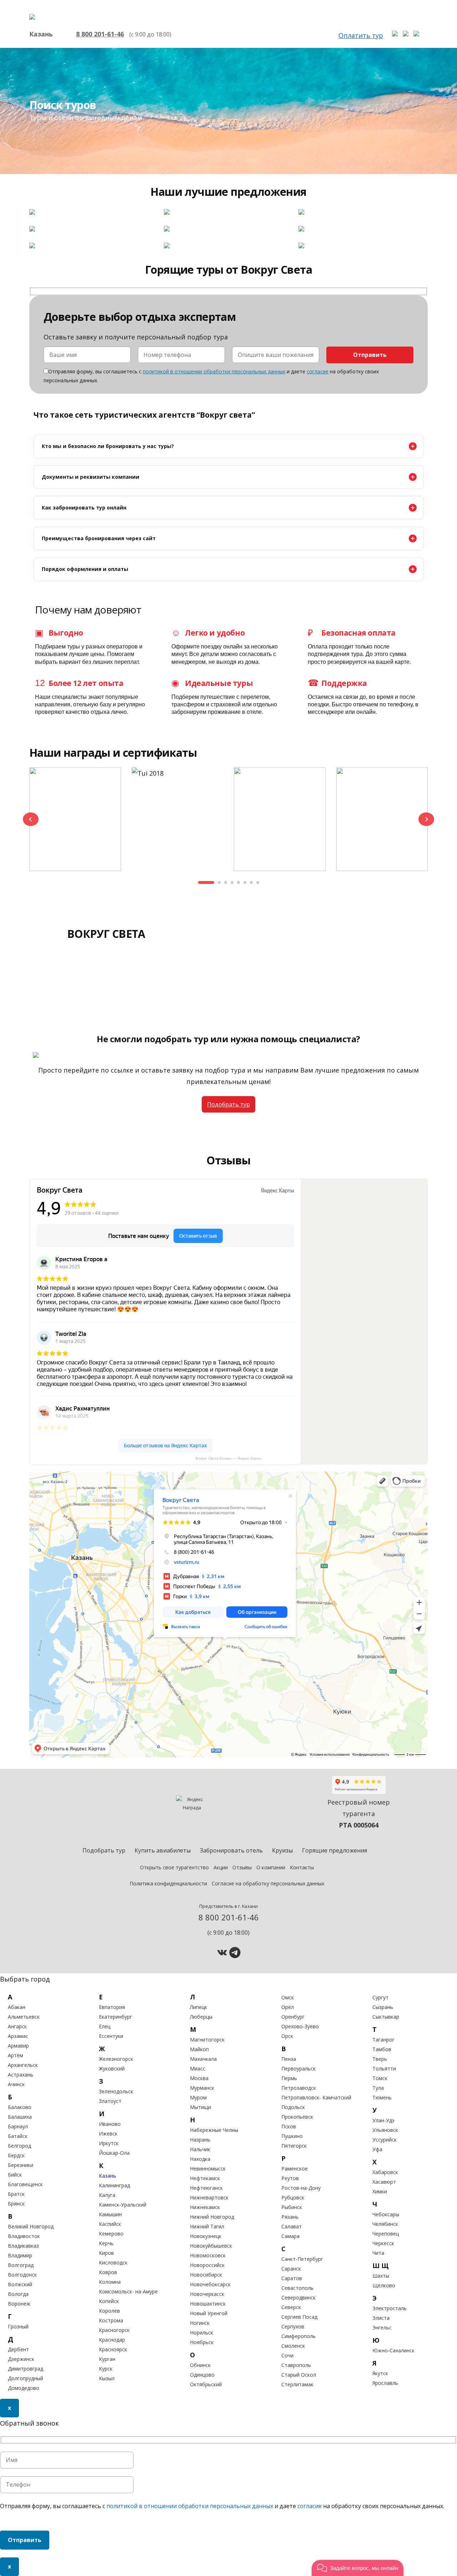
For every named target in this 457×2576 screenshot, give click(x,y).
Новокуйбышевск (211, 2246)
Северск (291, 2307)
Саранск (291, 2269)
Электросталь (390, 2308)
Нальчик (200, 2149)
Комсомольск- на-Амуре (128, 2291)
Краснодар (112, 2340)
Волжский (20, 2284)
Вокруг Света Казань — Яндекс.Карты (228, 1458)
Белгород (19, 2146)
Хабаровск (385, 2172)
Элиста (381, 2318)
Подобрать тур (228, 1104)
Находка (200, 2159)
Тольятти (384, 2068)
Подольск (293, 2107)
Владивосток (24, 2236)
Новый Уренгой (209, 2313)
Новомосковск (208, 2255)
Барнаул (18, 2126)
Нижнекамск (205, 2207)
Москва (199, 2078)
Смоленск (293, 2346)
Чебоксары (386, 2214)
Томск (380, 2078)
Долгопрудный (26, 2378)
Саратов (292, 2278)
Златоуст (110, 2101)
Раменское (295, 2169)
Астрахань (21, 2075)
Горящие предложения (335, 1850)
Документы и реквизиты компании (91, 477)
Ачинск (16, 2084)
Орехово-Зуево (300, 2026)
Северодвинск (298, 2297)
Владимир (20, 2255)
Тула (378, 2088)
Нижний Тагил (207, 2226)
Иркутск (109, 2143)
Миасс (198, 2068)
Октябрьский (206, 2384)
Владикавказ (23, 2246)
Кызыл (107, 2378)
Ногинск (200, 2323)
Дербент (18, 2349)
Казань (107, 2176)
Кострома (111, 2320)
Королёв (109, 2311)
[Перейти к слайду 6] (245, 882)
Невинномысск (208, 2169)
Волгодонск (22, 2275)
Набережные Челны (214, 2130)
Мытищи (200, 2107)
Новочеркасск (207, 2294)
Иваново (110, 2124)
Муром (198, 2097)
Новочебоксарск (210, 2284)
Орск (287, 2036)
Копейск (109, 2301)
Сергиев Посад (299, 2317)
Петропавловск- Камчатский (316, 2097)
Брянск (16, 2204)
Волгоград (21, 2265)
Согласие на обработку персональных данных (268, 1883)
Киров (106, 2253)
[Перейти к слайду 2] (219, 882)
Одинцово (202, 2375)
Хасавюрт (384, 2182)
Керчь (106, 2243)
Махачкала (203, 2059)
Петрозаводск (299, 2088)
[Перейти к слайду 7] (251, 882)
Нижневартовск (209, 2197)
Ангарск (17, 2026)
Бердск (16, 2155)
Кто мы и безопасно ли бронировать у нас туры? (108, 446)
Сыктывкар (386, 2017)
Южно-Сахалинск (393, 2350)
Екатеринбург (115, 2017)
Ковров (108, 2272)
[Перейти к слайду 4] (232, 882)
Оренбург (293, 2017)
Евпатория (112, 2007)
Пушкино (292, 2136)
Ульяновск (385, 2130)
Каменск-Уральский (123, 2205)
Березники (21, 2165)
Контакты (302, 1867)
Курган (107, 2359)
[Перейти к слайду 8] (258, 882)
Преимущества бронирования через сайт (99, 538)
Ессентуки (111, 2036)
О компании (271, 1867)
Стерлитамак (297, 2384)
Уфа (377, 2149)
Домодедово (24, 2388)
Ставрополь (296, 2365)
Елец (105, 2026)
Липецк (199, 2007)
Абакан (17, 2007)
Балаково (20, 2107)
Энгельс (382, 2328)
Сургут (380, 1997)
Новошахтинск (208, 2304)
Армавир (18, 2046)
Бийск (15, 2175)
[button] (358, 2568)
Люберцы (201, 2017)
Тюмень (382, 2097)
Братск (16, 2194)
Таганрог (383, 2040)
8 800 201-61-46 (100, 34)
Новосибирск (206, 2275)
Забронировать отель (231, 1850)
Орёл (288, 2007)
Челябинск (385, 2224)
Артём (16, 2055)
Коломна (110, 2282)
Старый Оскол (299, 2375)
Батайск (18, 2136)
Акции (221, 1867)
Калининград (114, 2185)
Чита (378, 2253)
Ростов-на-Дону (301, 2188)
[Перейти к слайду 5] (238, 882)
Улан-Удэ (383, 2120)
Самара (290, 2236)
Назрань (200, 2140)
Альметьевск (24, 2017)
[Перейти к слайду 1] (206, 882)
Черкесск (383, 2243)
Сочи (287, 2355)
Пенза (289, 2059)
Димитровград (26, 2369)
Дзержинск (21, 2359)
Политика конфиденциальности (168, 1883)
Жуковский (112, 2068)
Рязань (290, 2217)
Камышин (110, 2214)
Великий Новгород (31, 2226)
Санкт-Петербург (302, 2259)
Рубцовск (293, 2197)
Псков (289, 2126)
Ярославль (385, 2383)
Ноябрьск (202, 2342)
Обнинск (200, 2365)
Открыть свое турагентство (174, 1867)
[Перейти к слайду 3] (226, 882)
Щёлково (384, 2285)
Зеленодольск (116, 2091)
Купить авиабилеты (163, 1850)
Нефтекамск (205, 2178)
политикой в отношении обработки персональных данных (214, 371)
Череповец (386, 2234)
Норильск (202, 2333)
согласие (318, 371)
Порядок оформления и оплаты (85, 569)
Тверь (380, 2059)
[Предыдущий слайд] (31, 819)
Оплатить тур (361, 35)
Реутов (290, 2178)
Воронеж (19, 2304)
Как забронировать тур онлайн (84, 508)
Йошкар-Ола (114, 2153)
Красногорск (114, 2330)
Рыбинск (292, 2207)
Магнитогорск (207, 2040)
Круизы (282, 1850)
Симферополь (298, 2336)
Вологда (18, 2294)
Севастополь (297, 2288)
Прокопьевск (297, 2117)
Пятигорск (294, 2146)
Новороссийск (207, 2265)
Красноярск (113, 2349)
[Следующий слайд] (426, 819)
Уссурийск (385, 2140)
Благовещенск (25, 2184)
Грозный (18, 2326)
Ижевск (108, 2134)
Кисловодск (113, 2262)
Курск (106, 2369)
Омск (288, 1997)
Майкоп (199, 2049)
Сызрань (383, 2007)
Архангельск (23, 2065)
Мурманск (202, 2088)
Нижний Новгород (212, 2217)
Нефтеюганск (206, 2188)
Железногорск (116, 2059)
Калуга (107, 2195)
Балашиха (20, 2117)
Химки (380, 2191)
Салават (292, 2226)
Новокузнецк (206, 2236)
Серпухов (293, 2326)
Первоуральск (298, 2068)
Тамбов (382, 2049)
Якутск (380, 2373)
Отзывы (242, 1867)
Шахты (381, 2276)
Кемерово (111, 2234)
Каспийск (110, 2224)
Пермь (289, 2078)
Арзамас (18, 2036)
